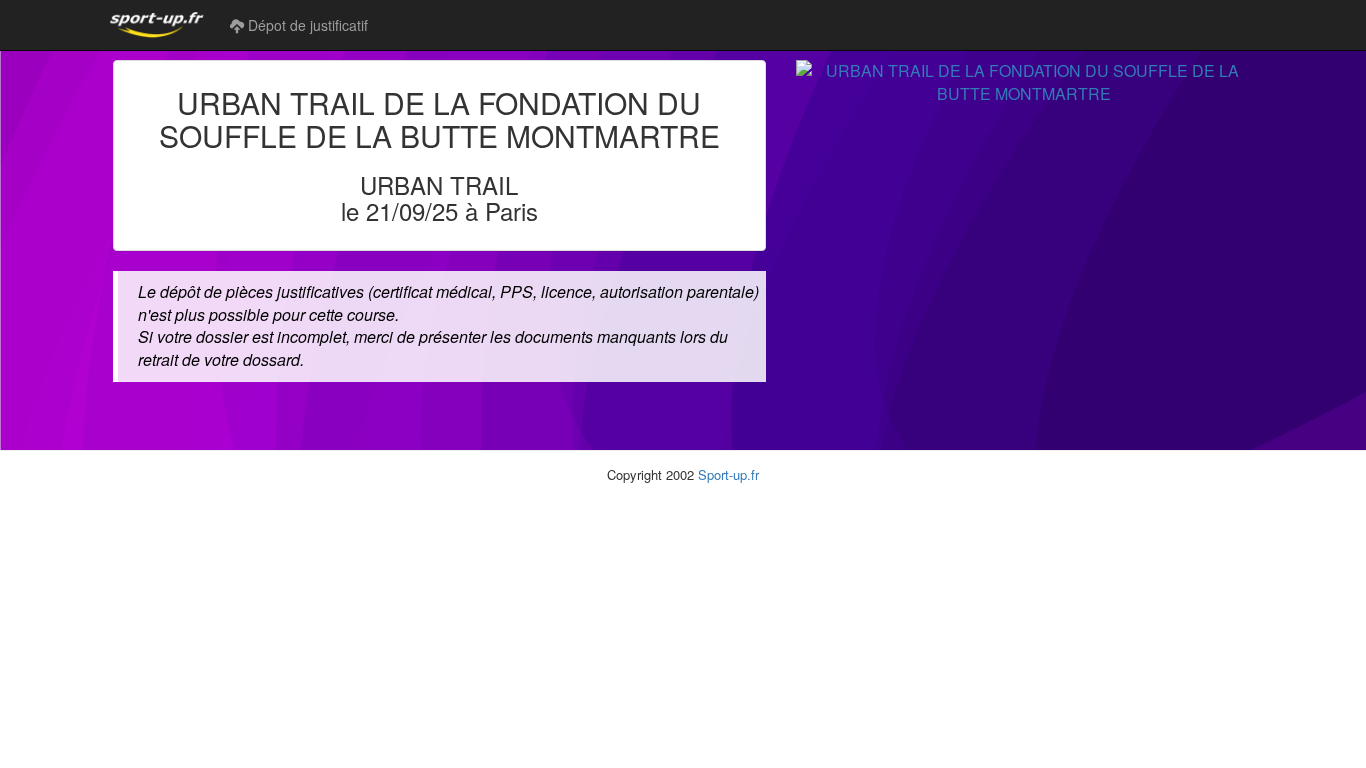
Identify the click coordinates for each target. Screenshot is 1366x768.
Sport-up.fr (728, 474)
